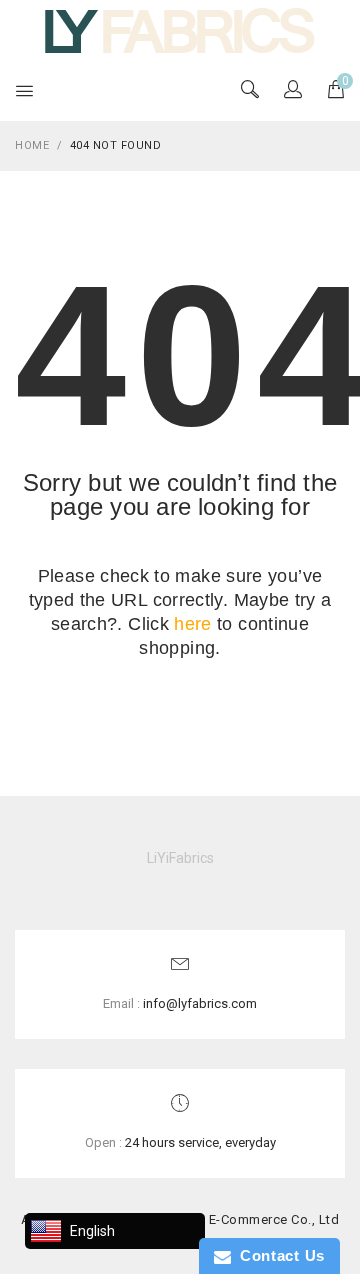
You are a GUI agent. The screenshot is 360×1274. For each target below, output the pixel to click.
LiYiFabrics (180, 858)
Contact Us (278, 1255)
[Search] (293, 91)
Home (32, 145)
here (192, 624)
